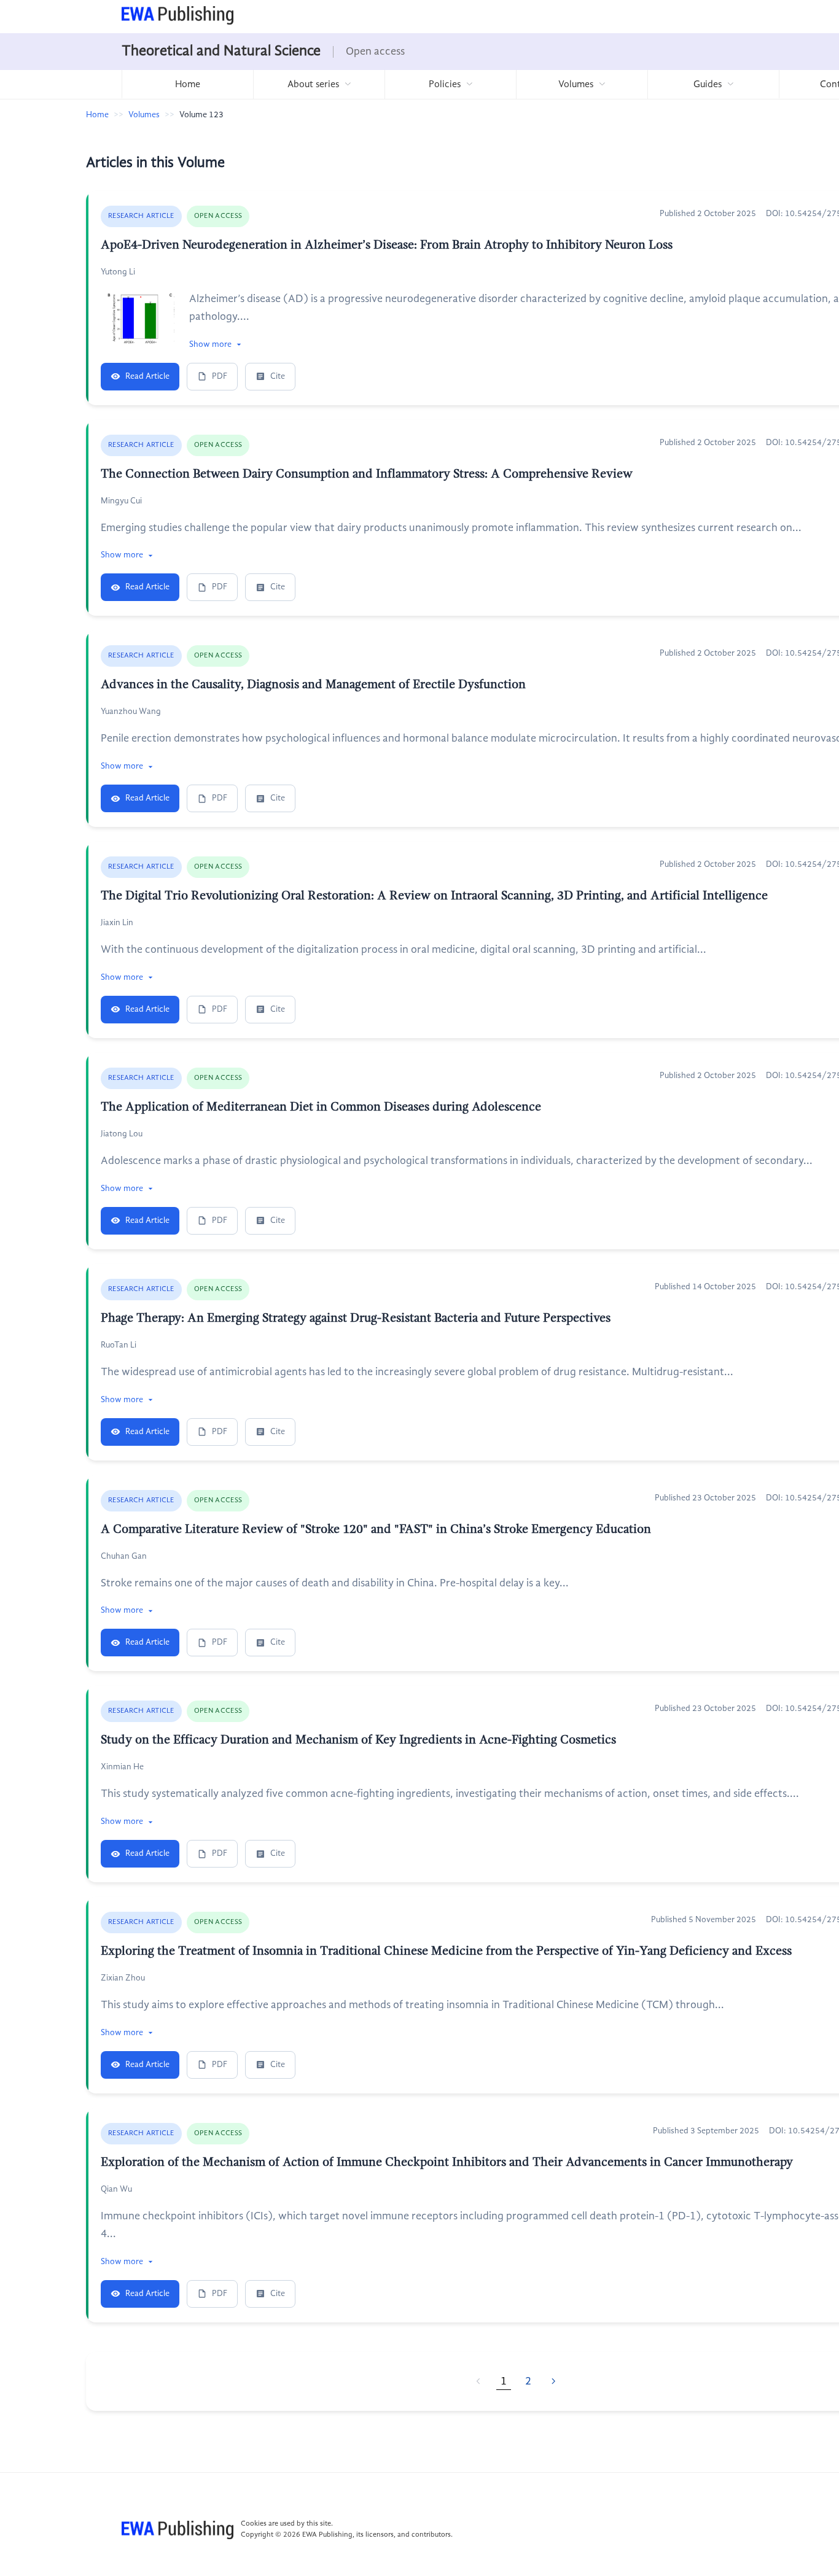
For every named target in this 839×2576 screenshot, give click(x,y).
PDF (220, 376)
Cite (278, 376)
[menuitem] (187, 84)
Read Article (147, 376)
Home (188, 85)
